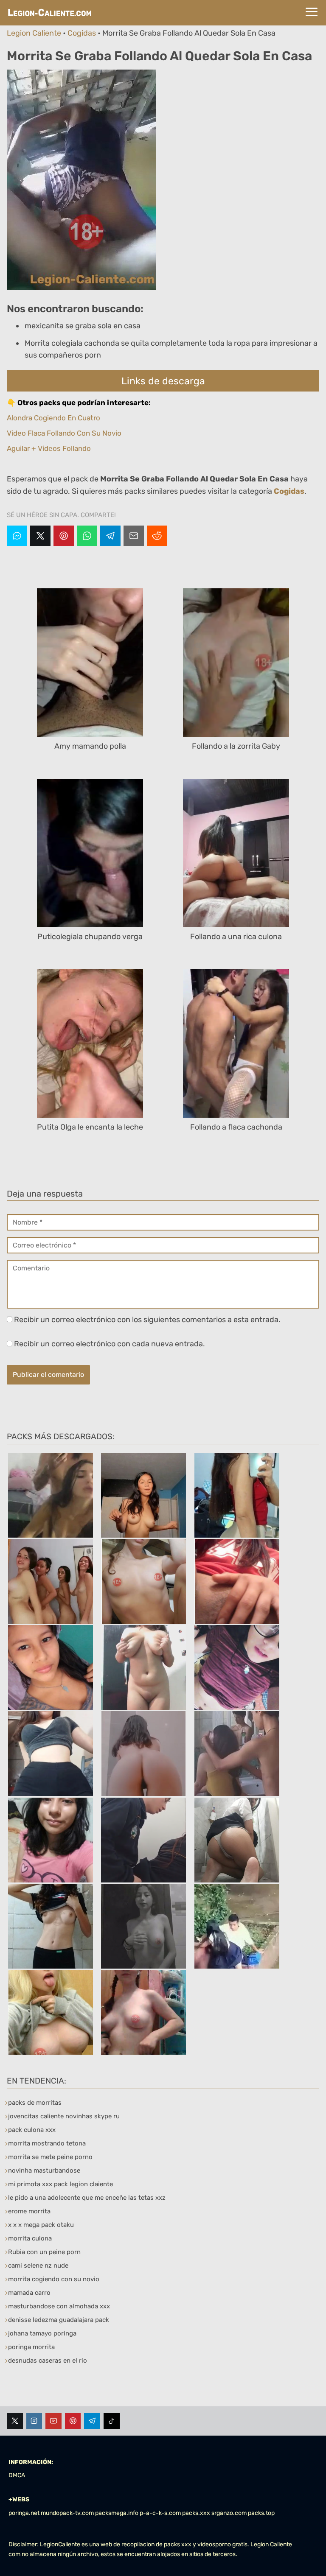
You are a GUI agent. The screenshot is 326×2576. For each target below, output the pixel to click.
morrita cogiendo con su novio (54, 2279)
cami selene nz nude (38, 2266)
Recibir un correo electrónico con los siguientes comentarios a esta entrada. (147, 1320)
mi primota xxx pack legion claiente (60, 2184)
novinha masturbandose (44, 2170)
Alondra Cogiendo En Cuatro (53, 418)
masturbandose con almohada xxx (59, 2306)
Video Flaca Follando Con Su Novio (64, 433)
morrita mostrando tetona (47, 2143)
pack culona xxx (32, 2130)
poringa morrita (31, 2347)
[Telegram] (110, 536)
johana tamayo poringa (42, 2333)
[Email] (134, 536)
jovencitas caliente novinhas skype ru (64, 2116)
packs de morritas (35, 2103)
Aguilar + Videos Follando (49, 448)
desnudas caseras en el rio (48, 2361)
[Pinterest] (64, 536)
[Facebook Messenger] (17, 536)
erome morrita (29, 2211)
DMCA (17, 2475)
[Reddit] (157, 536)
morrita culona (30, 2238)
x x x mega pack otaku (41, 2225)
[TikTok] (112, 2421)
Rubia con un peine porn (44, 2252)
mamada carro (29, 2293)
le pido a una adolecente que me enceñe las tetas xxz (87, 2198)
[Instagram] (34, 2421)
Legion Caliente (34, 33)
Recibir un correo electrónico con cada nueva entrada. (110, 1344)
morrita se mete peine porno (50, 2157)
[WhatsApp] (87, 536)
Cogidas (82, 33)
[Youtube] (53, 2421)
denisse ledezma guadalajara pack (59, 2320)
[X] (40, 536)
